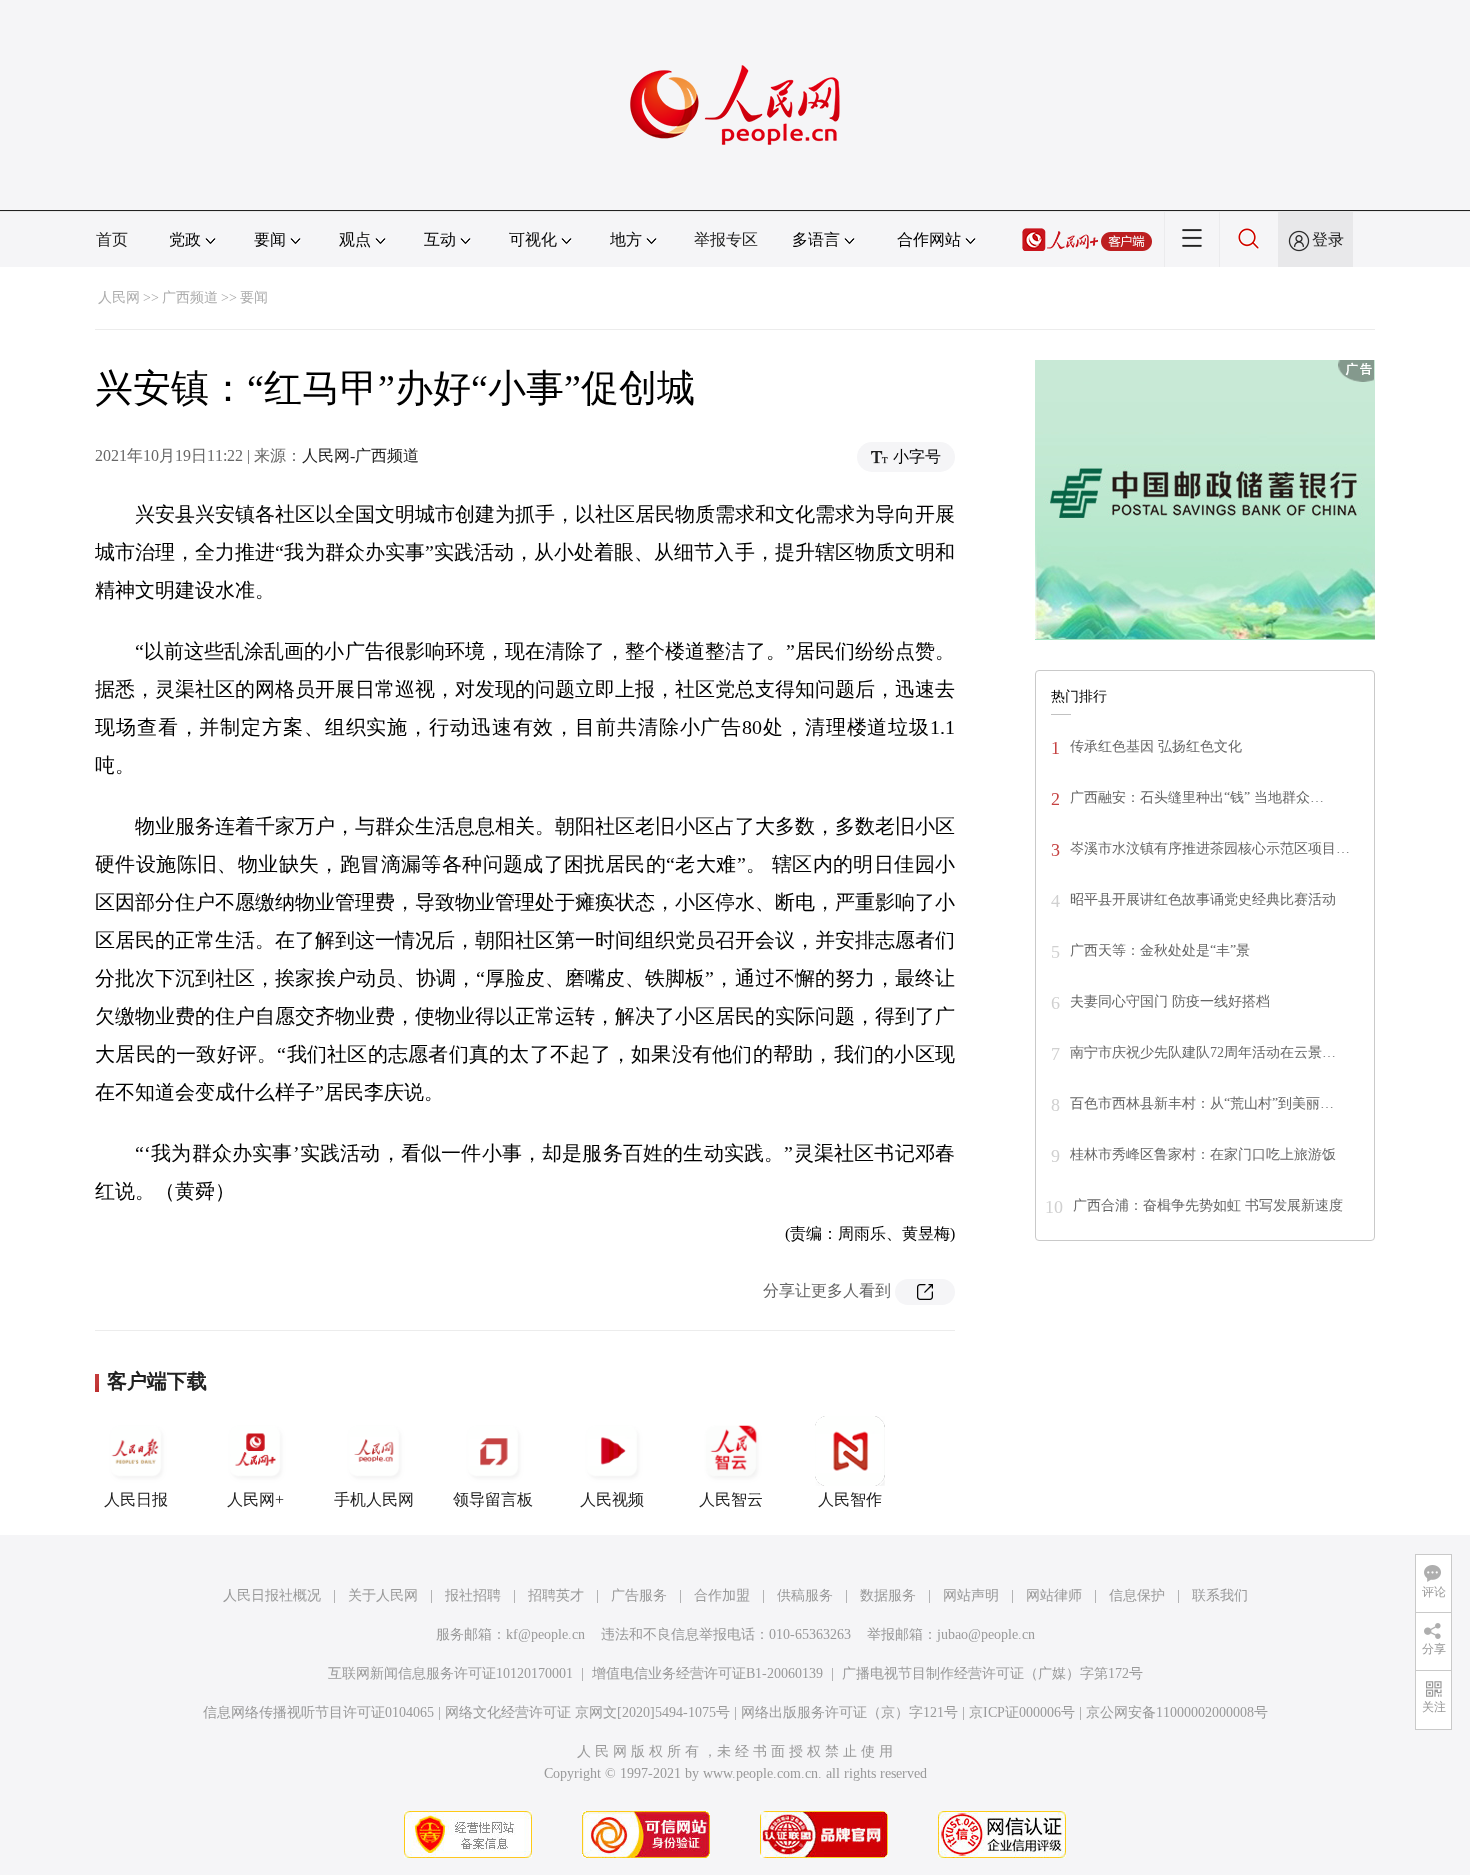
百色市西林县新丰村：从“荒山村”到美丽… (1202, 1103)
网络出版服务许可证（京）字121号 (849, 1712)
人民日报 (136, 1499)
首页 (112, 239)
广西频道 (190, 297)
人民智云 (731, 1499)
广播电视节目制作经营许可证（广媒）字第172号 (992, 1673)
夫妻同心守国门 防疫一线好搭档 (1170, 1001)
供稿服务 (805, 1595)
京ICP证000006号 (1022, 1712)
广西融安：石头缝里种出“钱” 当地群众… (1197, 797)
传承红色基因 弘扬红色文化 (1156, 746)
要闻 (254, 297)
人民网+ (255, 1499)
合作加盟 (722, 1595)
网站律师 (1054, 1595)
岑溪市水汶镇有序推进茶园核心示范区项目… (1210, 848)
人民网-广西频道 (360, 455)
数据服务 (888, 1595)
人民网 (119, 297)
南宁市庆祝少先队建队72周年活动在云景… (1203, 1052)
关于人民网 (383, 1595)
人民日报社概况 (272, 1595)
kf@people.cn (545, 1634)
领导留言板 (493, 1499)
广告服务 (639, 1595)
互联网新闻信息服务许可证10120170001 (450, 1673)
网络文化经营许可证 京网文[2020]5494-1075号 (587, 1712)
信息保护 (1137, 1595)
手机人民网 (374, 1499)
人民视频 (612, 1499)
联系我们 (1220, 1595)
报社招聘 (473, 1595)
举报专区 (726, 239)
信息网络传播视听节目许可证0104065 (318, 1712)
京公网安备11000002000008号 (1177, 1712)
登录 (1328, 239)
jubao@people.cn (986, 1634)
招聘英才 (556, 1595)
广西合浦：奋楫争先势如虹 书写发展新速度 (1208, 1205)
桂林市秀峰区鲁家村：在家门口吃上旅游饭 (1203, 1154)
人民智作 (850, 1499)
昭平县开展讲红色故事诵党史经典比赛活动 (1203, 899)
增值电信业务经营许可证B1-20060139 (707, 1673)
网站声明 (971, 1595)
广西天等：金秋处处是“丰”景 (1160, 950)
